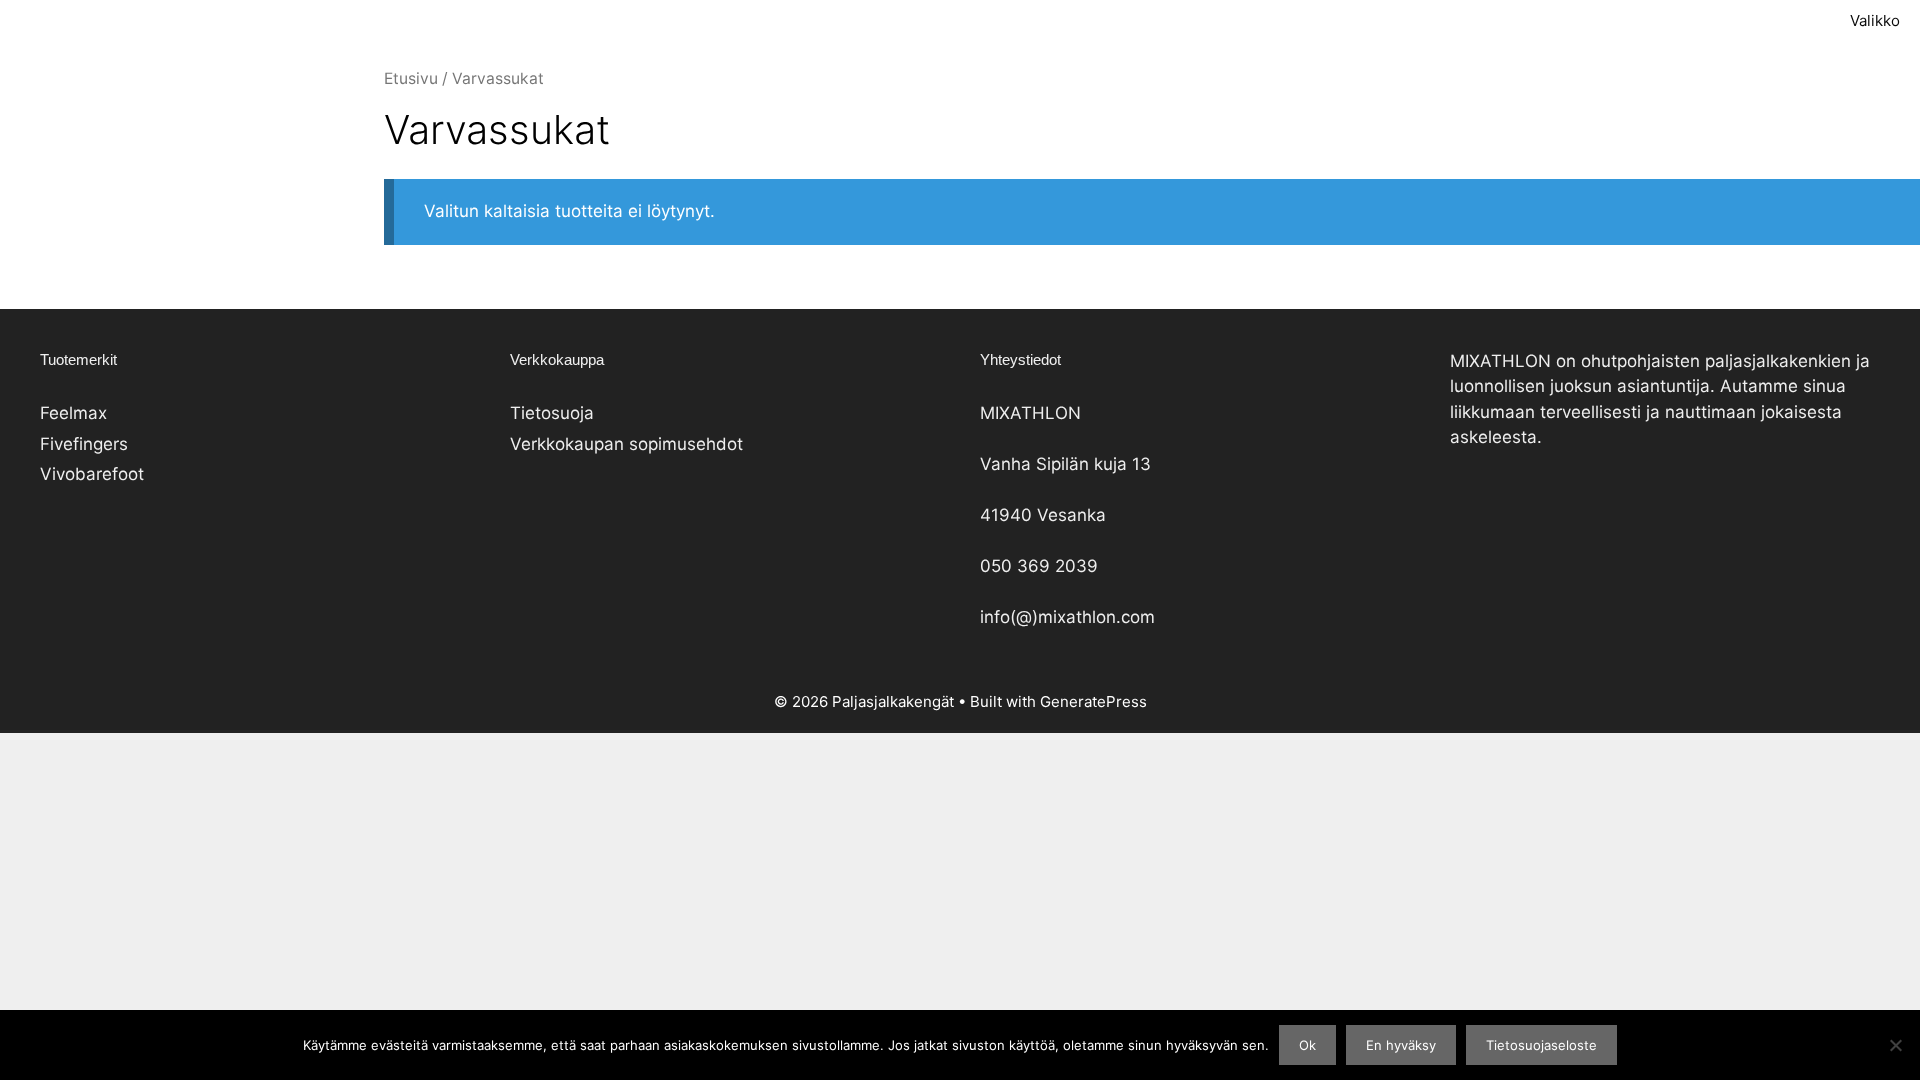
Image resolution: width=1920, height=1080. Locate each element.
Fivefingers (84, 444)
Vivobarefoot (92, 474)
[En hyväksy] (1895, 1045)
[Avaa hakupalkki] (1721, 20)
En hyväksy (1401, 1045)
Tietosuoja (552, 413)
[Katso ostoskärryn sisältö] (1778, 20)
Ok (1307, 1045)
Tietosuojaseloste (1541, 1045)
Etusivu (411, 78)
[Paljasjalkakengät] (810, 20)
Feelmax (73, 413)
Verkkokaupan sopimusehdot (626, 444)
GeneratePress (1093, 701)
